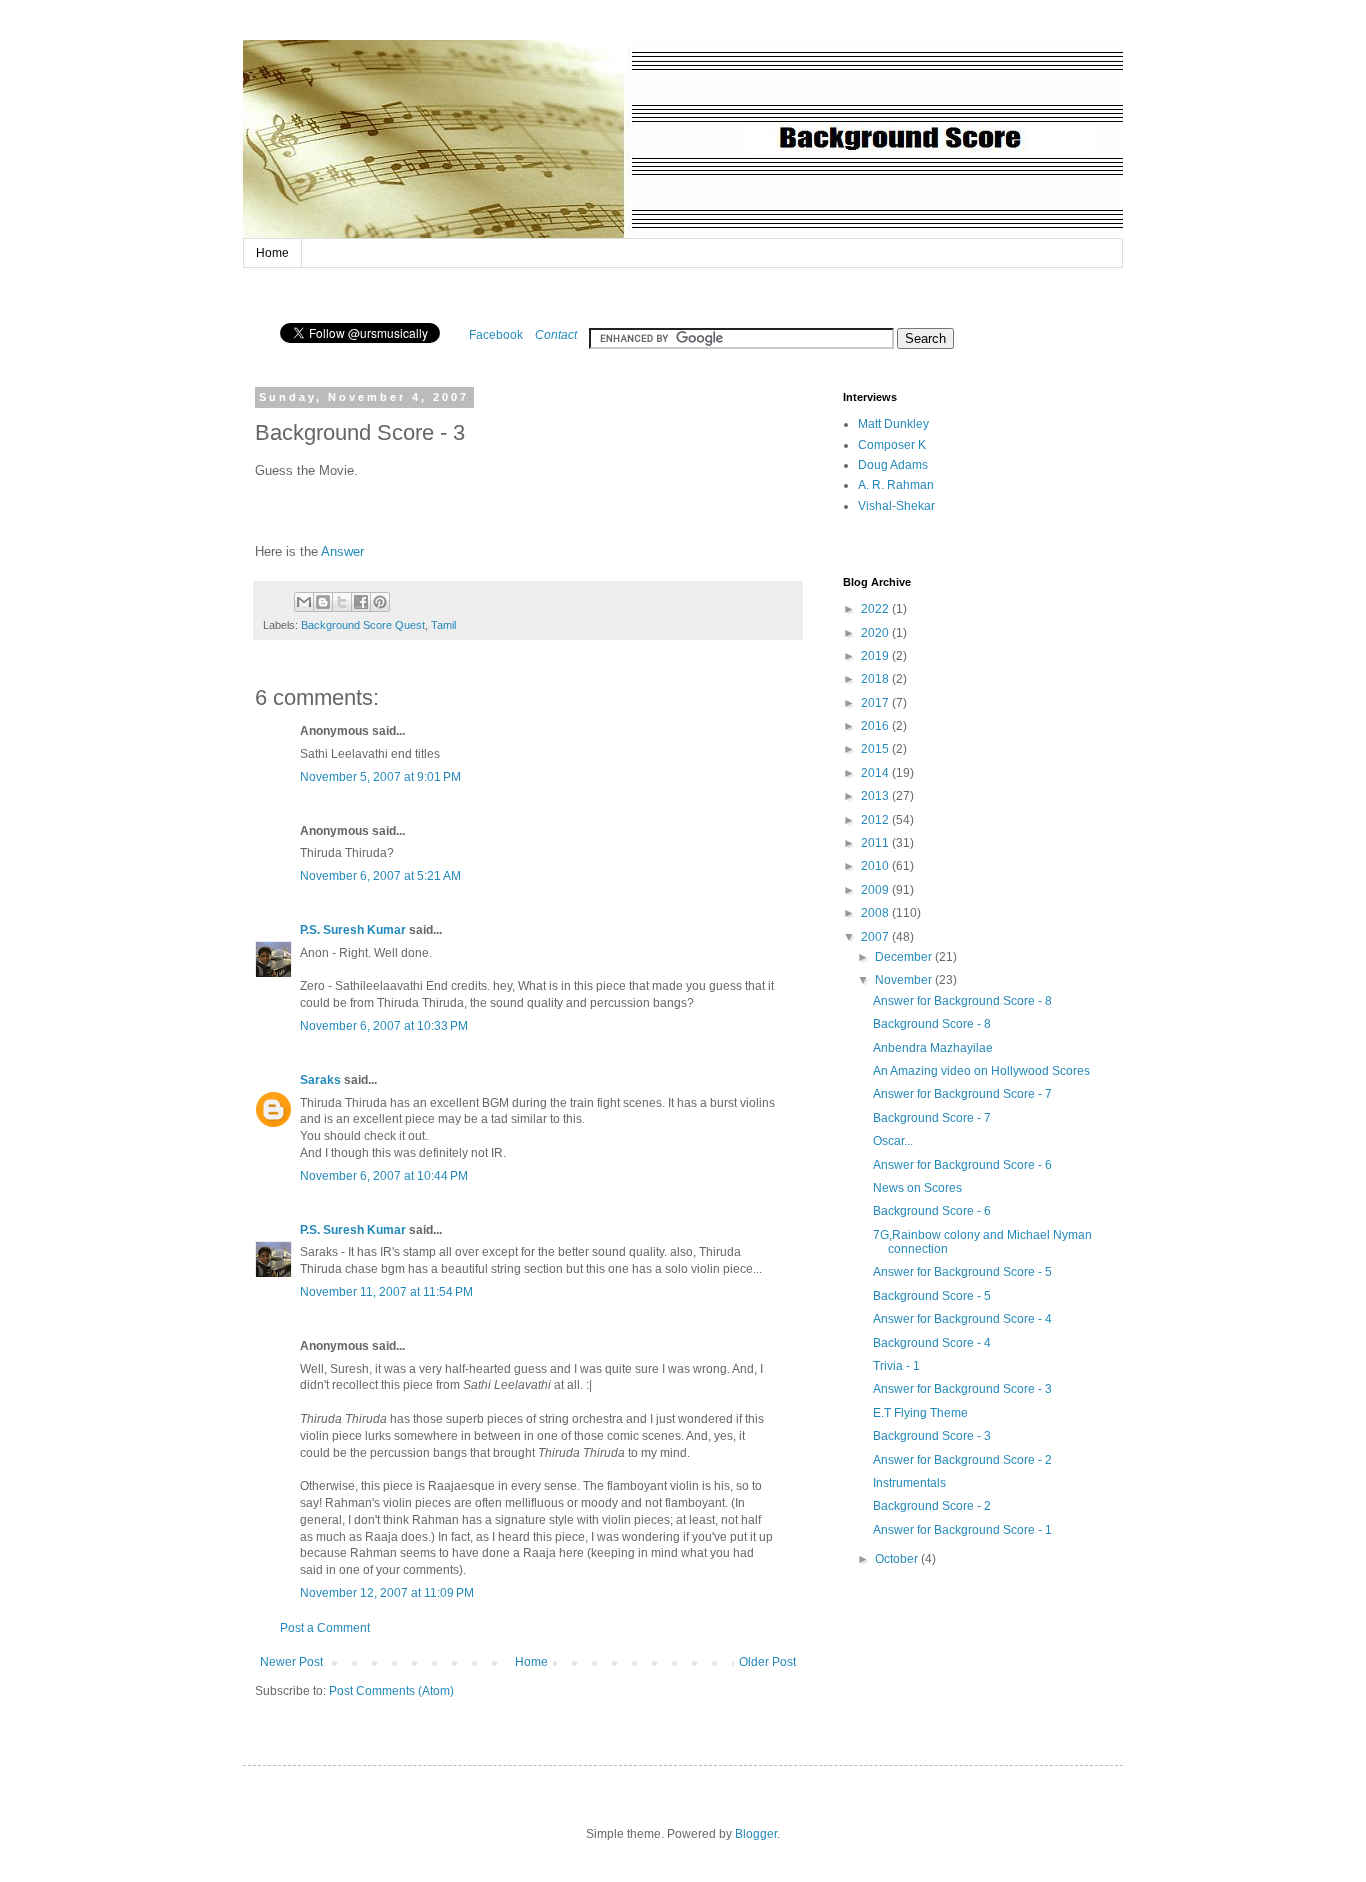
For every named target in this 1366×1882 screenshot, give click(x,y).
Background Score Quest (363, 625)
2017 (876, 703)
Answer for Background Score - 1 (962, 1530)
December (905, 957)
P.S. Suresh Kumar (353, 930)
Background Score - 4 (932, 1343)
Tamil (443, 625)
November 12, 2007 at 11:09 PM (387, 1593)
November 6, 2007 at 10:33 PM (384, 1026)
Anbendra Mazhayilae (933, 1048)
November (905, 980)
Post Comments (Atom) (391, 1691)
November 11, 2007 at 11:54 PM (386, 1292)
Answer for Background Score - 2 (962, 1460)
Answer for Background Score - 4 (962, 1319)
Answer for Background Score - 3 (962, 1389)
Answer (342, 551)
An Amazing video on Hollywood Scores (981, 1071)
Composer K (892, 445)
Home (272, 253)
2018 (876, 679)
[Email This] (304, 602)
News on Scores (917, 1188)
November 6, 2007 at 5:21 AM (380, 876)
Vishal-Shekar (896, 506)
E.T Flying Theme (920, 1413)
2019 (876, 656)
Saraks (320, 1080)
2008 (876, 913)
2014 (876, 773)
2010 (876, 866)
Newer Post (291, 1662)
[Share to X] (342, 602)
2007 (876, 937)
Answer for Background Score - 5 (962, 1272)
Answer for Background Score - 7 (962, 1094)
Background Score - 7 (932, 1118)
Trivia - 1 (896, 1366)
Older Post (767, 1662)
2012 (876, 820)
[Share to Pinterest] (380, 602)
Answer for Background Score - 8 (962, 1001)
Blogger (756, 1834)
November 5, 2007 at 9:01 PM (380, 777)
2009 (876, 890)
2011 (876, 843)
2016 (876, 726)
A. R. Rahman (896, 485)
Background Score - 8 (932, 1024)
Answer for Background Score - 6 (962, 1165)
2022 (876, 609)
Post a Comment (325, 1628)
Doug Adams (893, 465)
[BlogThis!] (323, 602)
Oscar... (893, 1141)
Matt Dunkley (893, 424)
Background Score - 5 (932, 1296)
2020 (876, 633)
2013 (876, 796)
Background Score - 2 (932, 1506)
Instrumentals (909, 1483)
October (898, 1559)
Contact (556, 335)
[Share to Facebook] (361, 602)
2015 (876, 749)
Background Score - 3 (932, 1436)
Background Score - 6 (932, 1211)
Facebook (496, 335)
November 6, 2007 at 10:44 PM (384, 1176)
